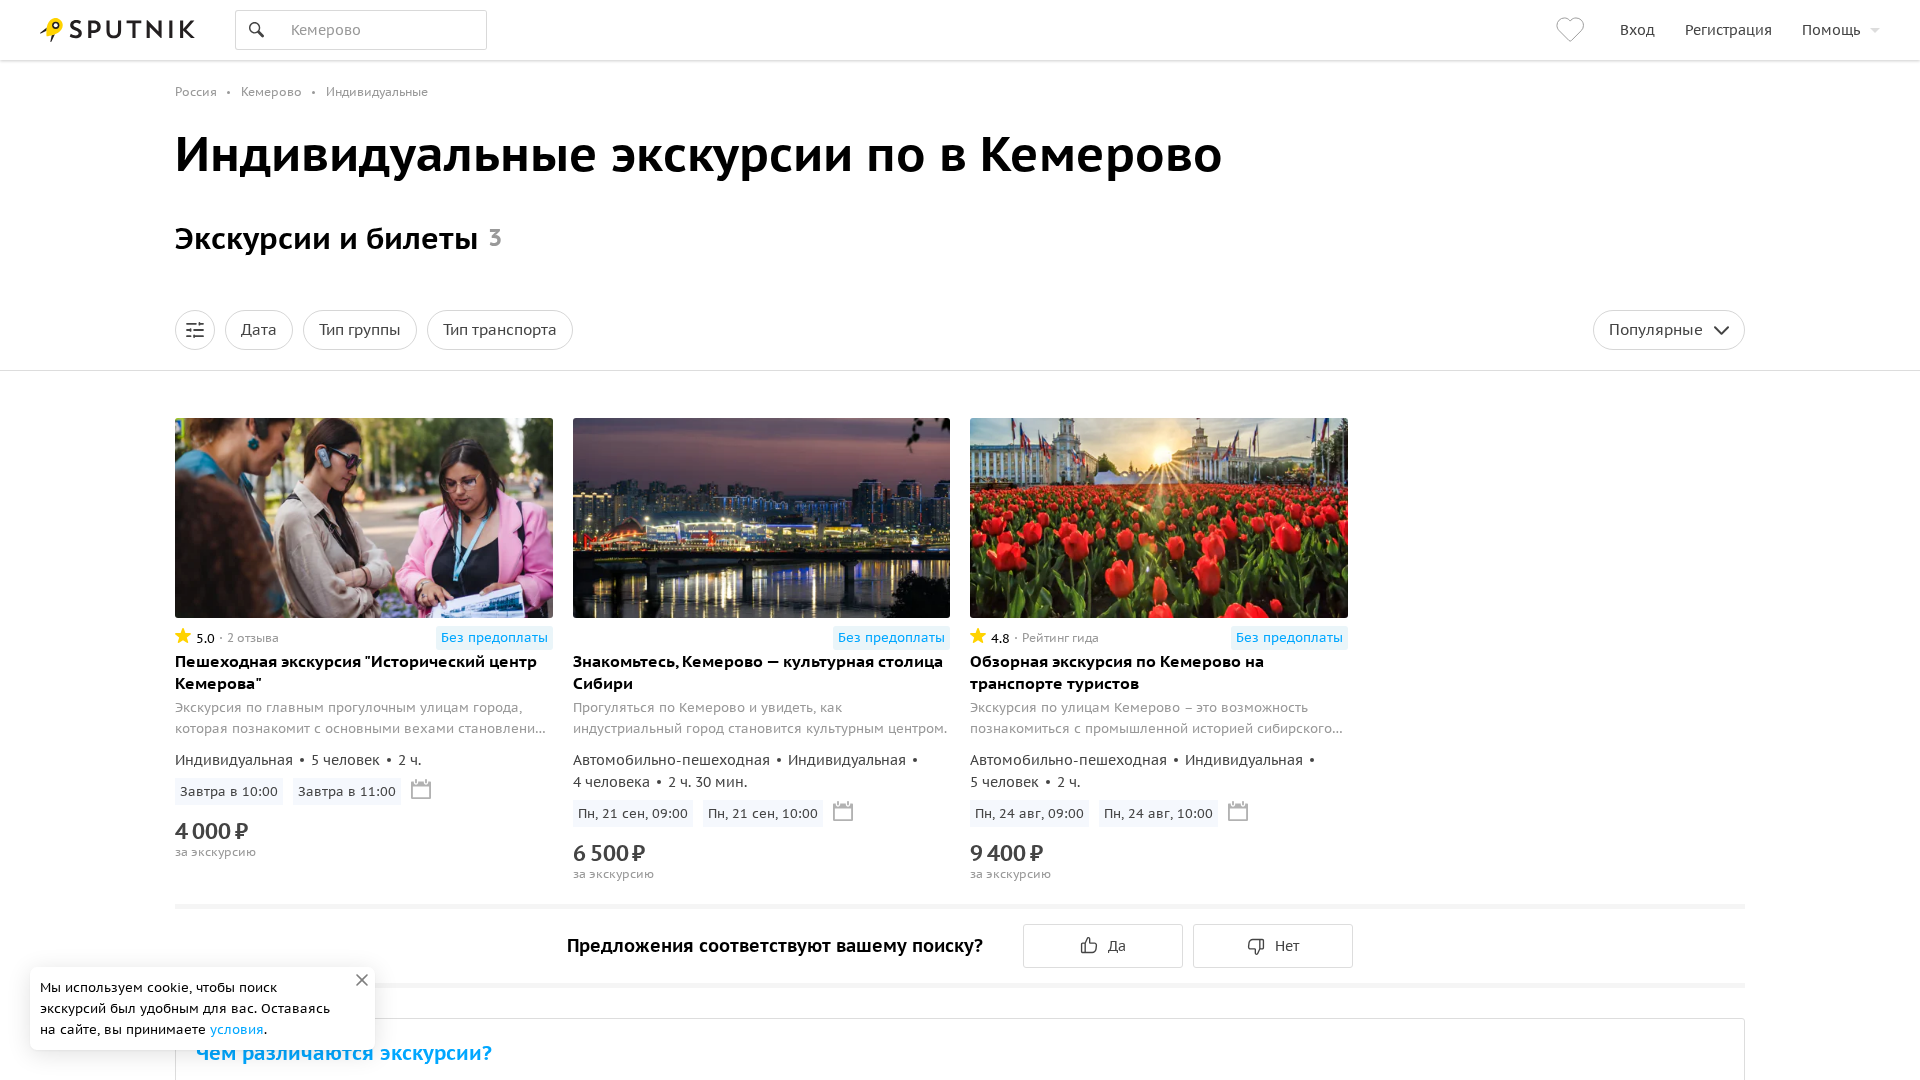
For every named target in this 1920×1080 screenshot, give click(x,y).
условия (237, 1029)
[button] (195, 330)
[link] (1573, 30)
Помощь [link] (1831, 30)
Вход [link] (1637, 30)
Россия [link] (196, 91)
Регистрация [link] (1728, 30)
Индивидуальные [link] (377, 91)
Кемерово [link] (271, 91)
